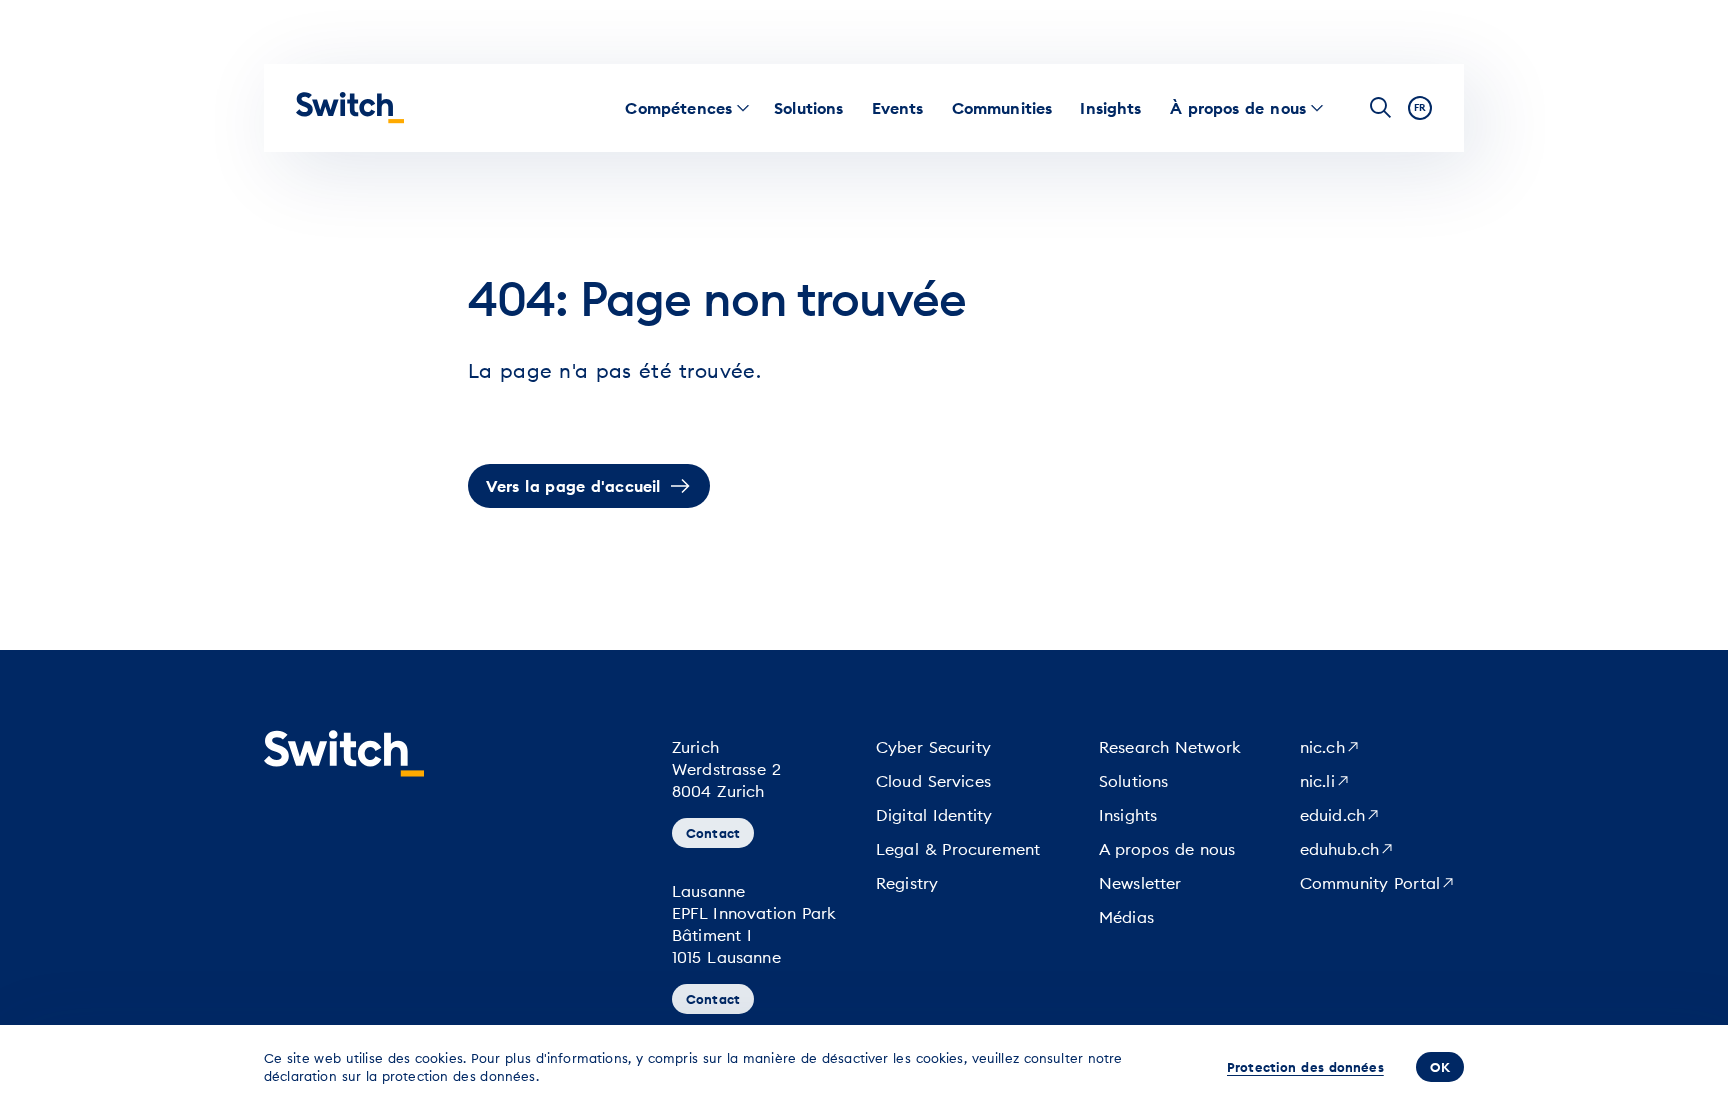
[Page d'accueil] (350, 108)
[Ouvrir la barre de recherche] (1381, 108)
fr (1420, 107)
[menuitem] (678, 108)
